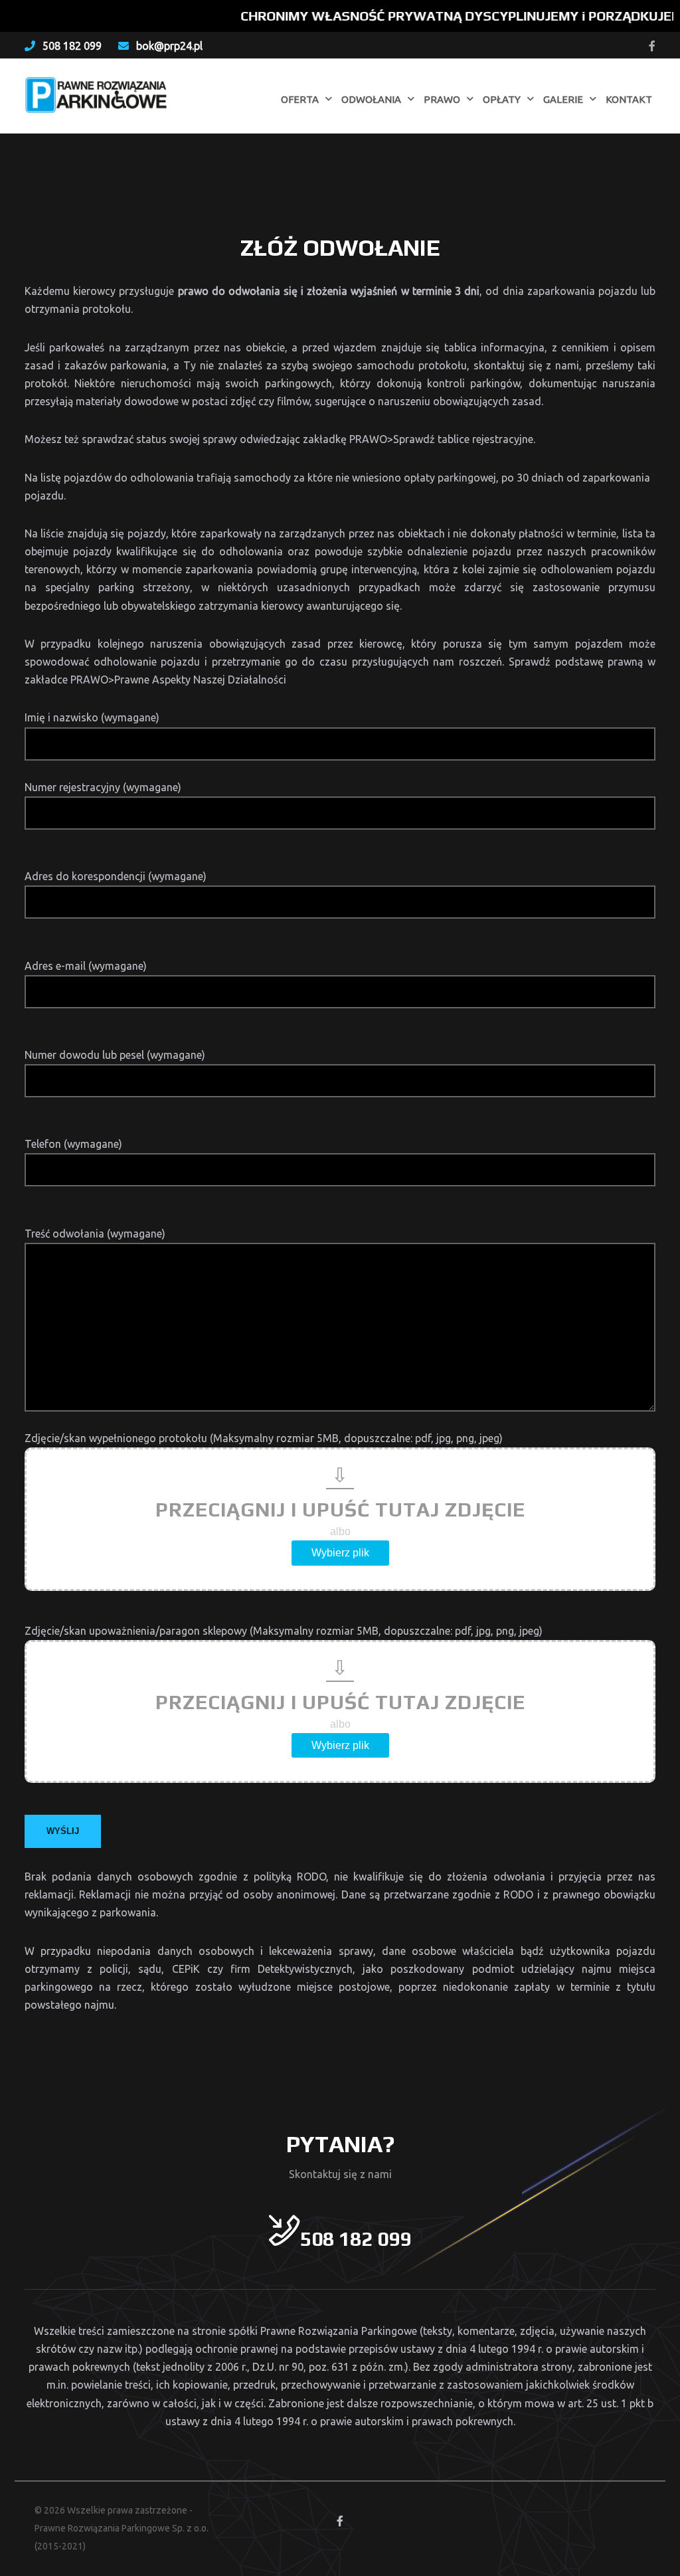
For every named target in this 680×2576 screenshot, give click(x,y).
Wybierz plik (340, 1553)
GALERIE (563, 99)
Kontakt (629, 99)
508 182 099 (72, 46)
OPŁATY (502, 99)
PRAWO (442, 99)
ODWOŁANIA (371, 99)
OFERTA (300, 99)
